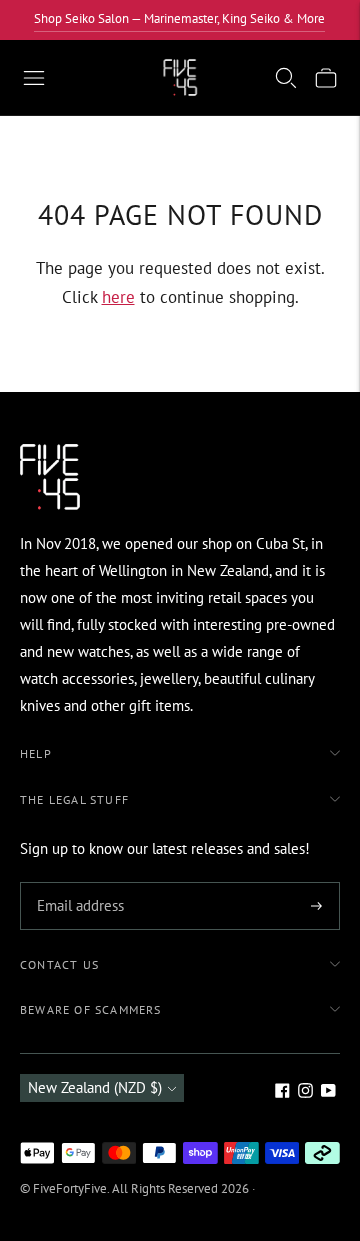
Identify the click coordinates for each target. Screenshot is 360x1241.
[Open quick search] (286, 78)
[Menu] (34, 78)
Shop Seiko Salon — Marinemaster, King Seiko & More (179, 18)
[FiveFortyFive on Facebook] (282, 1092)
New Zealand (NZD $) (95, 1087)
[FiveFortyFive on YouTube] (328, 1092)
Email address (77, 883)
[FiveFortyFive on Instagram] (305, 1092)
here (118, 297)
